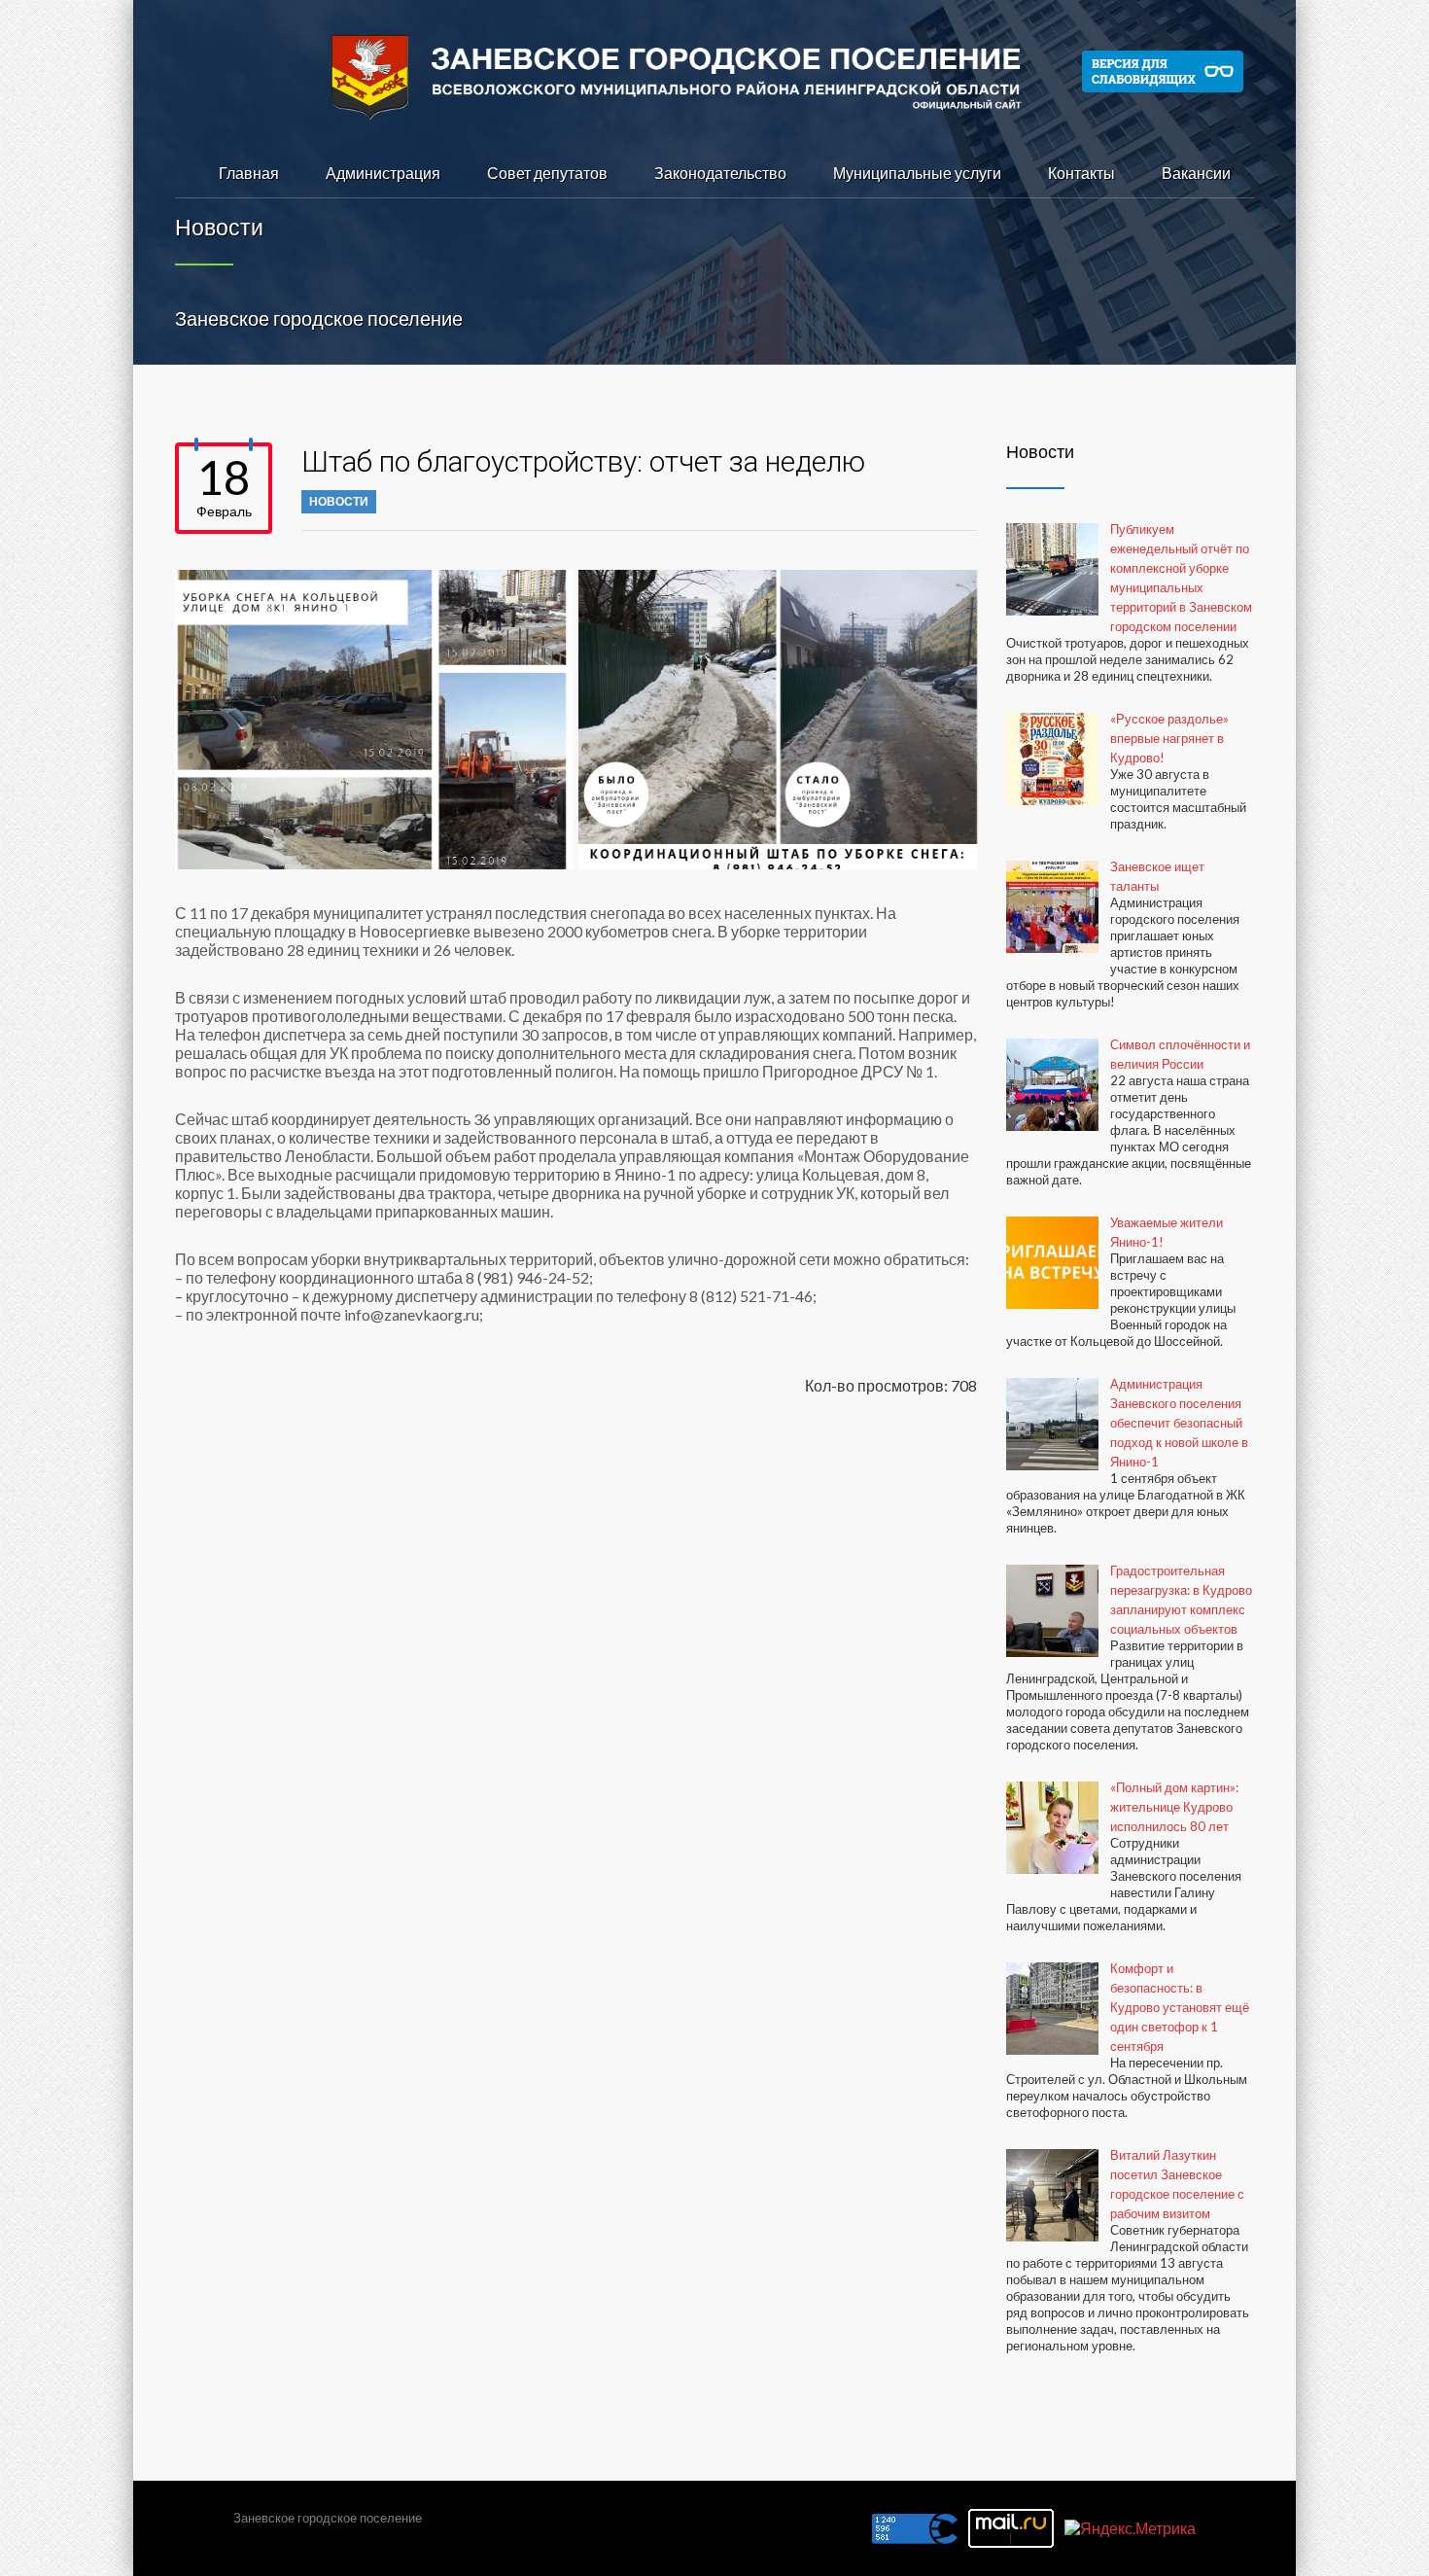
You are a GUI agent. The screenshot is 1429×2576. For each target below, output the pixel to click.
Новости (339, 501)
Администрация (383, 173)
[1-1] (374, 720)
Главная (249, 173)
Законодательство (720, 173)
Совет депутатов (547, 173)
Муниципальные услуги (917, 173)
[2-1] (778, 720)
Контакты (1081, 173)
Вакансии (1196, 173)
